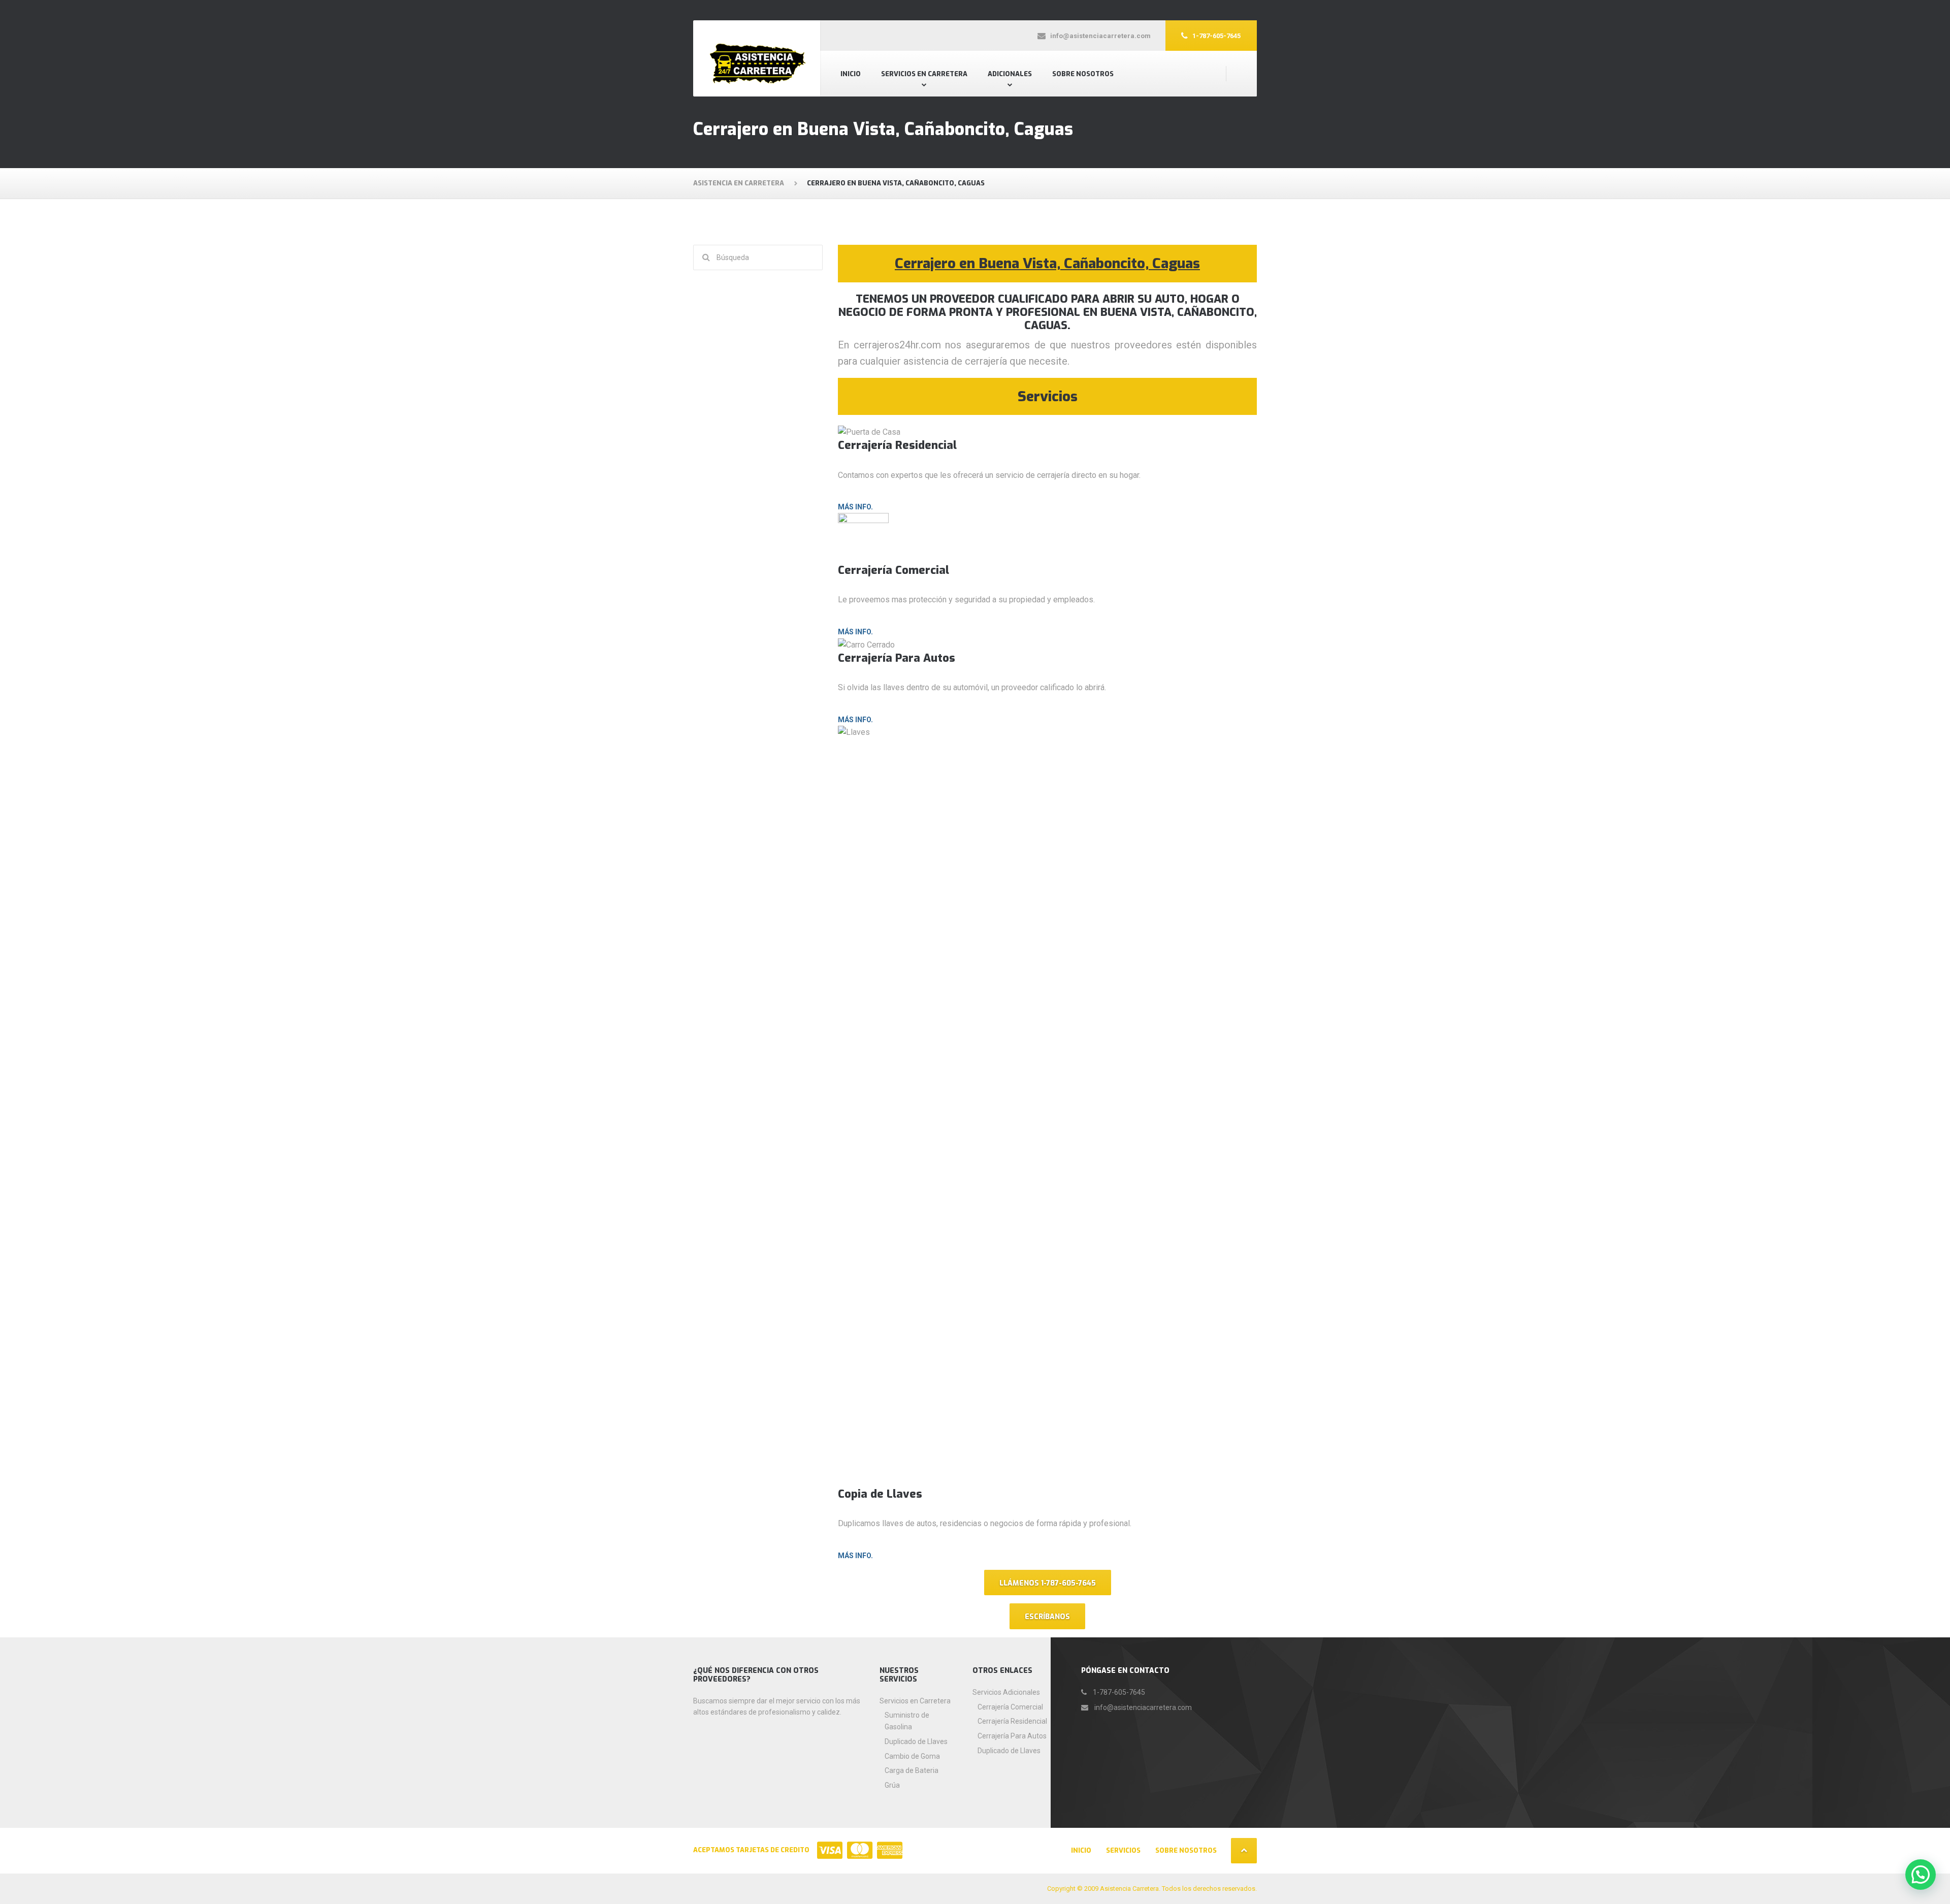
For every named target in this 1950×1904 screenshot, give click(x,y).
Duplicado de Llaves (916, 1741)
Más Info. (855, 507)
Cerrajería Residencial (1012, 1721)
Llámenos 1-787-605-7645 (1048, 1583)
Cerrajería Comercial (1010, 1707)
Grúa (892, 1785)
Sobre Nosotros (1083, 74)
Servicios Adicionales (1006, 1692)
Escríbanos (1047, 1617)
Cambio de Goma (912, 1756)
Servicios (1123, 1850)
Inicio (851, 74)
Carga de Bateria (912, 1770)
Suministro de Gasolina (907, 1721)
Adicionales (1010, 74)
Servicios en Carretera (924, 74)
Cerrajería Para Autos (1012, 1736)
